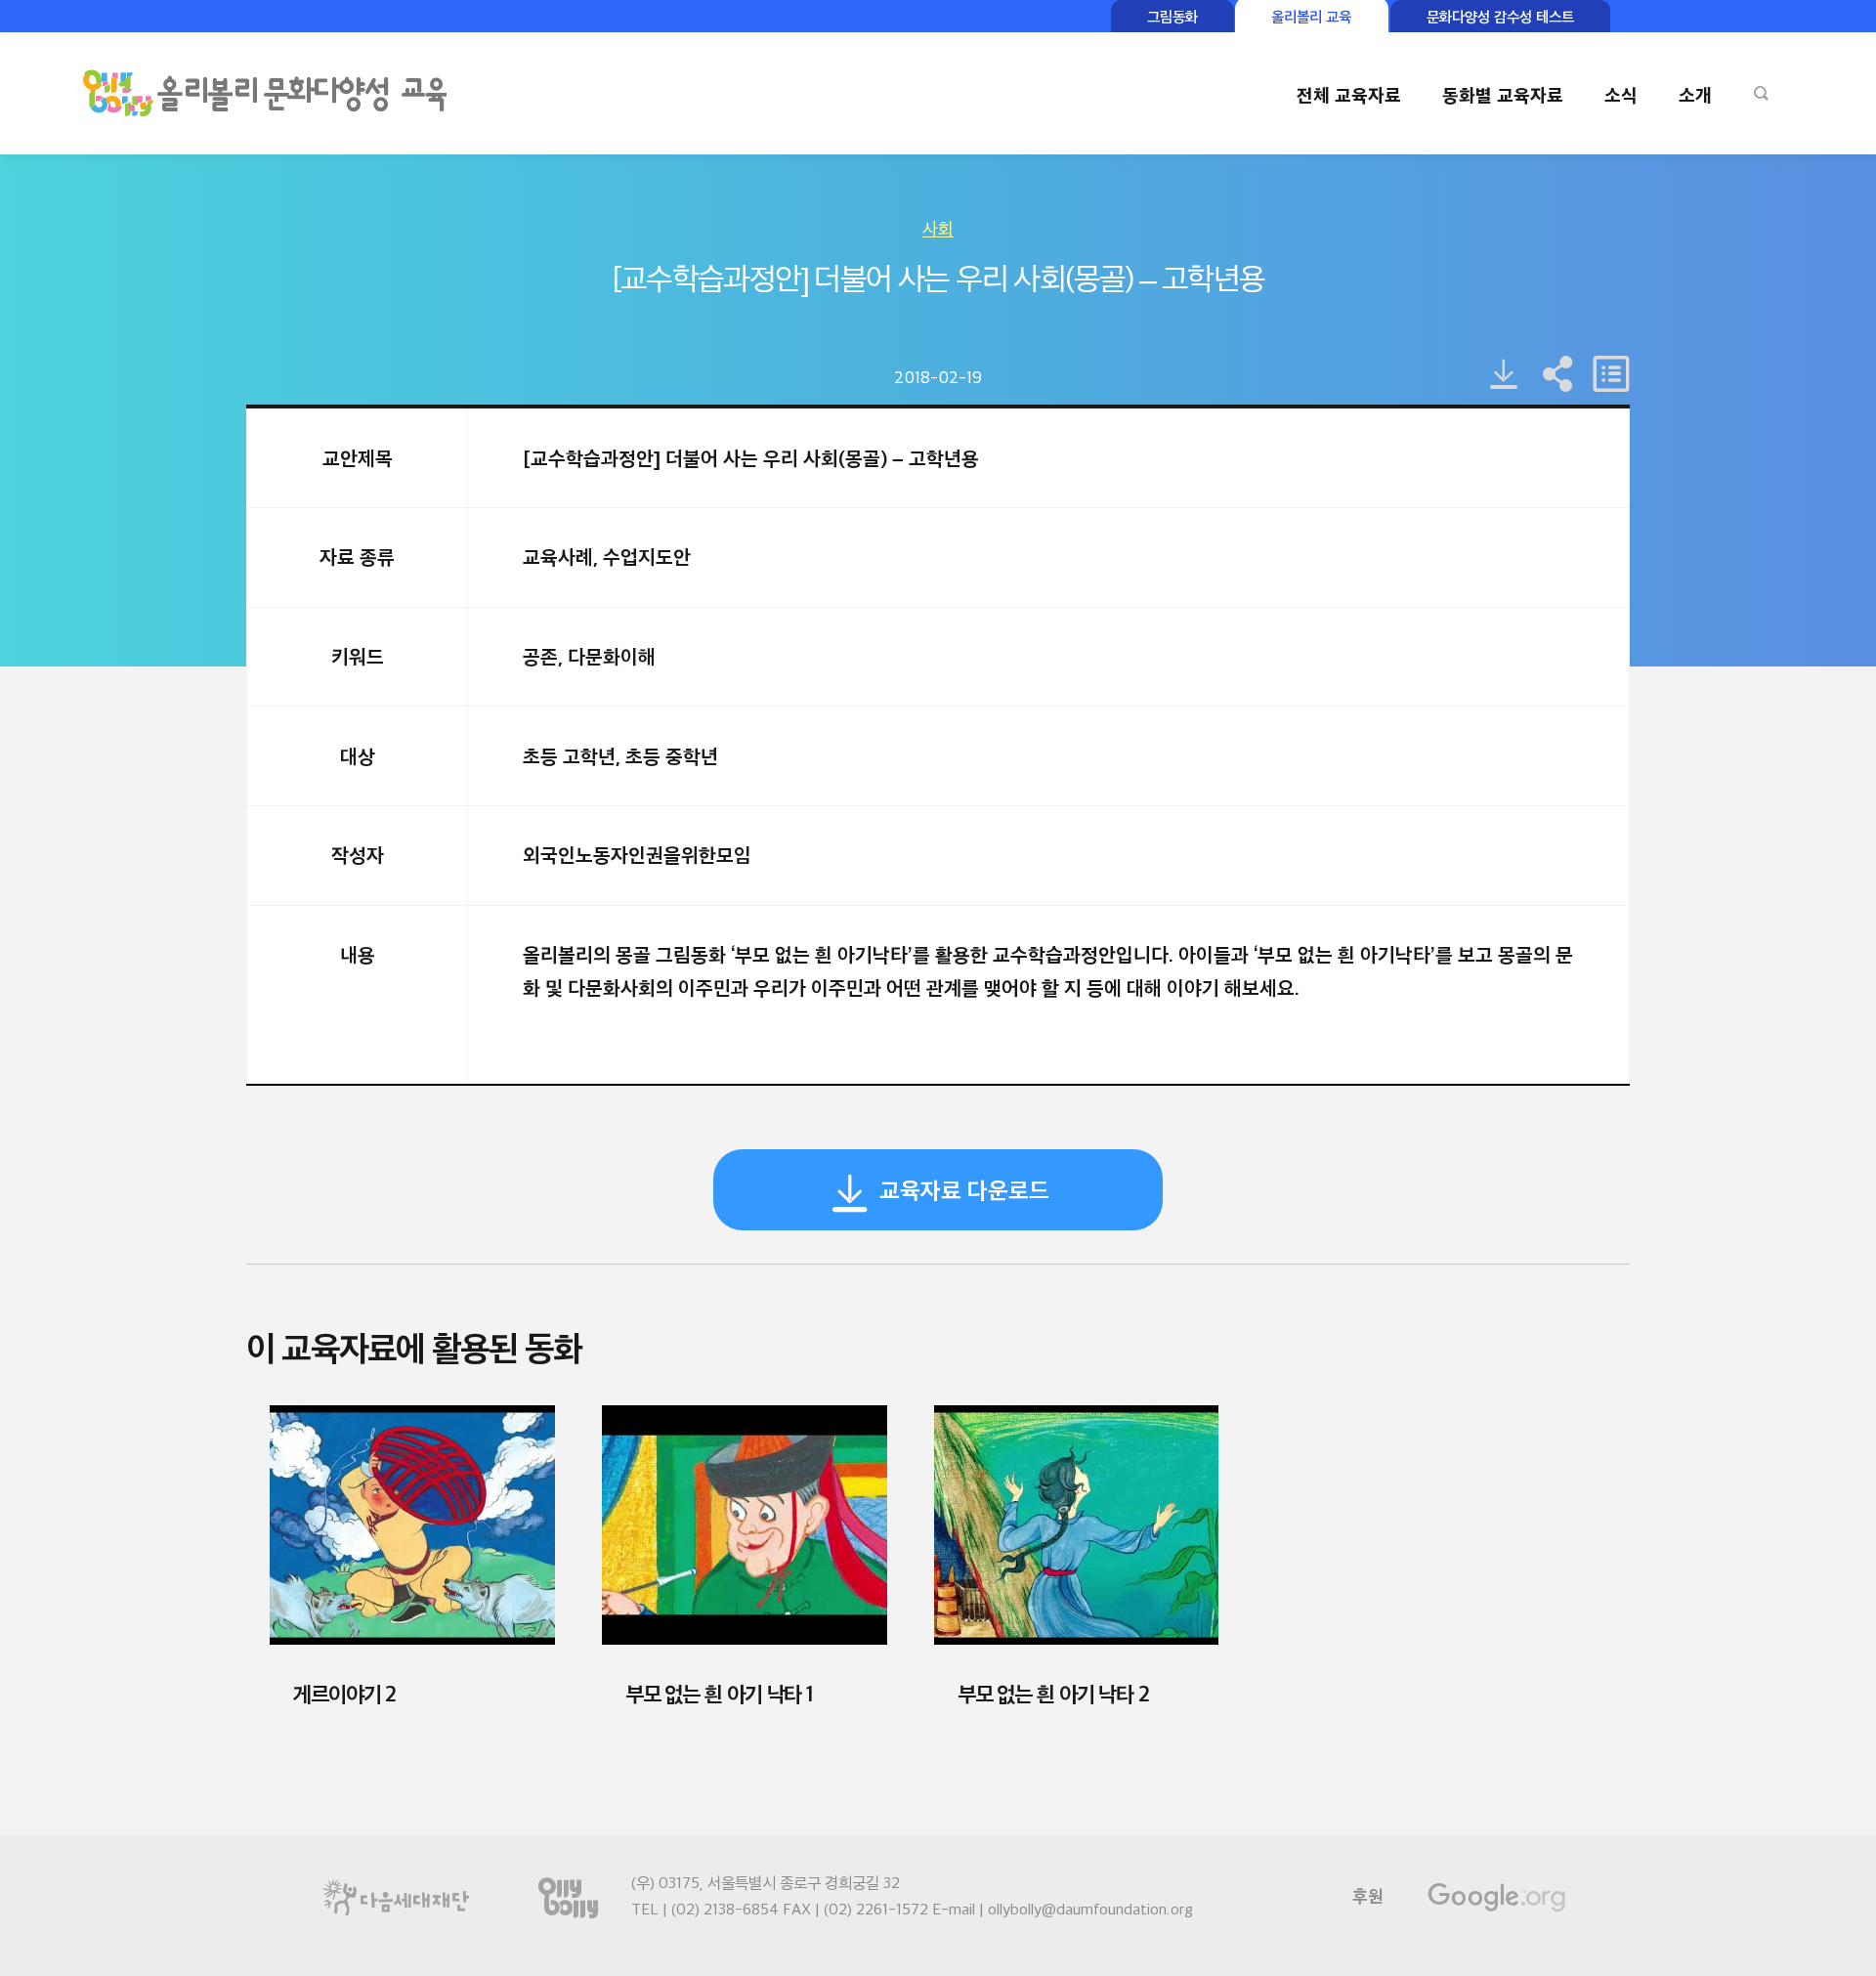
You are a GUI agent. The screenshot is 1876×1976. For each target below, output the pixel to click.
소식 (1621, 95)
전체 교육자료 (1349, 95)
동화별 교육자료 (1503, 95)
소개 (1695, 95)
